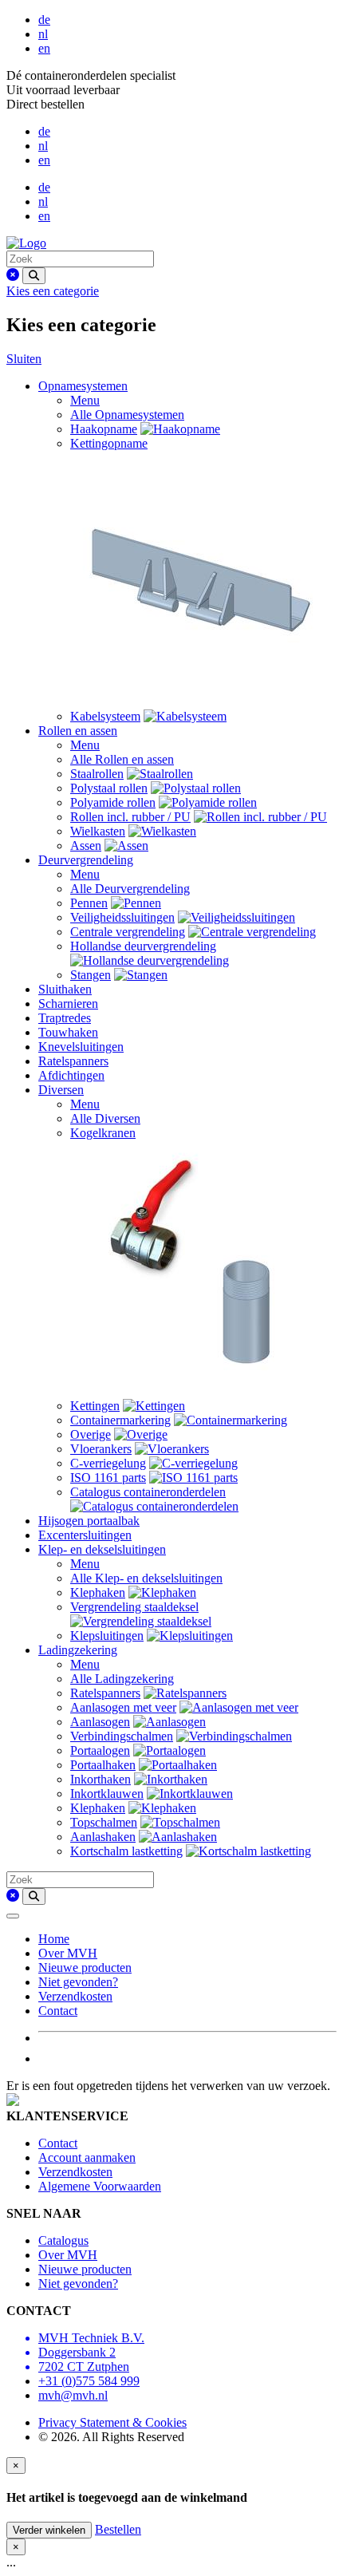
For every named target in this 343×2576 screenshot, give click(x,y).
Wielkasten (98, 831)
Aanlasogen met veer (123, 1707)
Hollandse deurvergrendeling (143, 946)
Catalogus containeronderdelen (148, 1492)
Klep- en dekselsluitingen (102, 1549)
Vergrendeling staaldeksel (134, 1607)
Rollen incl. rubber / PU (130, 817)
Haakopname (104, 429)
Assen (86, 845)
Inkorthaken (101, 1779)
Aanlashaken (103, 1837)
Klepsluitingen (107, 1636)
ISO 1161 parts (108, 1478)
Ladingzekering (78, 1650)
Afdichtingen (71, 1075)
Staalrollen (97, 774)
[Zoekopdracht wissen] (13, 275)
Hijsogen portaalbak (89, 1521)
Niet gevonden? (78, 1982)
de (44, 20)
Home (54, 1939)
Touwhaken (68, 1032)
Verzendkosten (75, 1996)
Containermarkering (120, 1420)
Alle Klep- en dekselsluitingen (146, 1578)
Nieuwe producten (85, 1968)
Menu (85, 400)
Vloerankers (101, 1449)
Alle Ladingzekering (122, 1679)
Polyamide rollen (113, 802)
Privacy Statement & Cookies (112, 2422)
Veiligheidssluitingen (122, 917)
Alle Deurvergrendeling (130, 889)
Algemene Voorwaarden (100, 2186)
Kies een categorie (53, 291)
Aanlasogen (100, 1722)
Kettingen (95, 1406)
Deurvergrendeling (86, 860)
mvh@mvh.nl (73, 2395)
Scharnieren (68, 1004)
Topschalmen (104, 1822)
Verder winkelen (49, 2530)
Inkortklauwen (107, 1794)
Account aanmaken (87, 2157)
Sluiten (24, 359)
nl (43, 34)
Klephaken (98, 1592)
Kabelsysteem (105, 716)
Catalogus (63, 2240)
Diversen (61, 1090)
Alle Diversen (105, 1118)
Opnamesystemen (83, 386)
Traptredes (65, 1018)
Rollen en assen (78, 731)
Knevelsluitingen (81, 1047)
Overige (91, 1434)
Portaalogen (100, 1750)
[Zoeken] (34, 276)
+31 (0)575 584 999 (89, 2381)
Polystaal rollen (109, 788)
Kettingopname (109, 443)
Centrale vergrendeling (128, 932)
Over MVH (68, 1953)
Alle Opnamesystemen (127, 415)
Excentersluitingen (85, 1535)
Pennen (89, 903)
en (44, 48)
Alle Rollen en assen (122, 759)
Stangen (91, 975)
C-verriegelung (108, 1463)
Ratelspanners (73, 1061)
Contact (58, 2011)
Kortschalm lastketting (126, 1851)
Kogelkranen (103, 1133)
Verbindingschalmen (122, 1736)
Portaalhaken (103, 1765)
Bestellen (118, 2529)
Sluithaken (65, 989)
